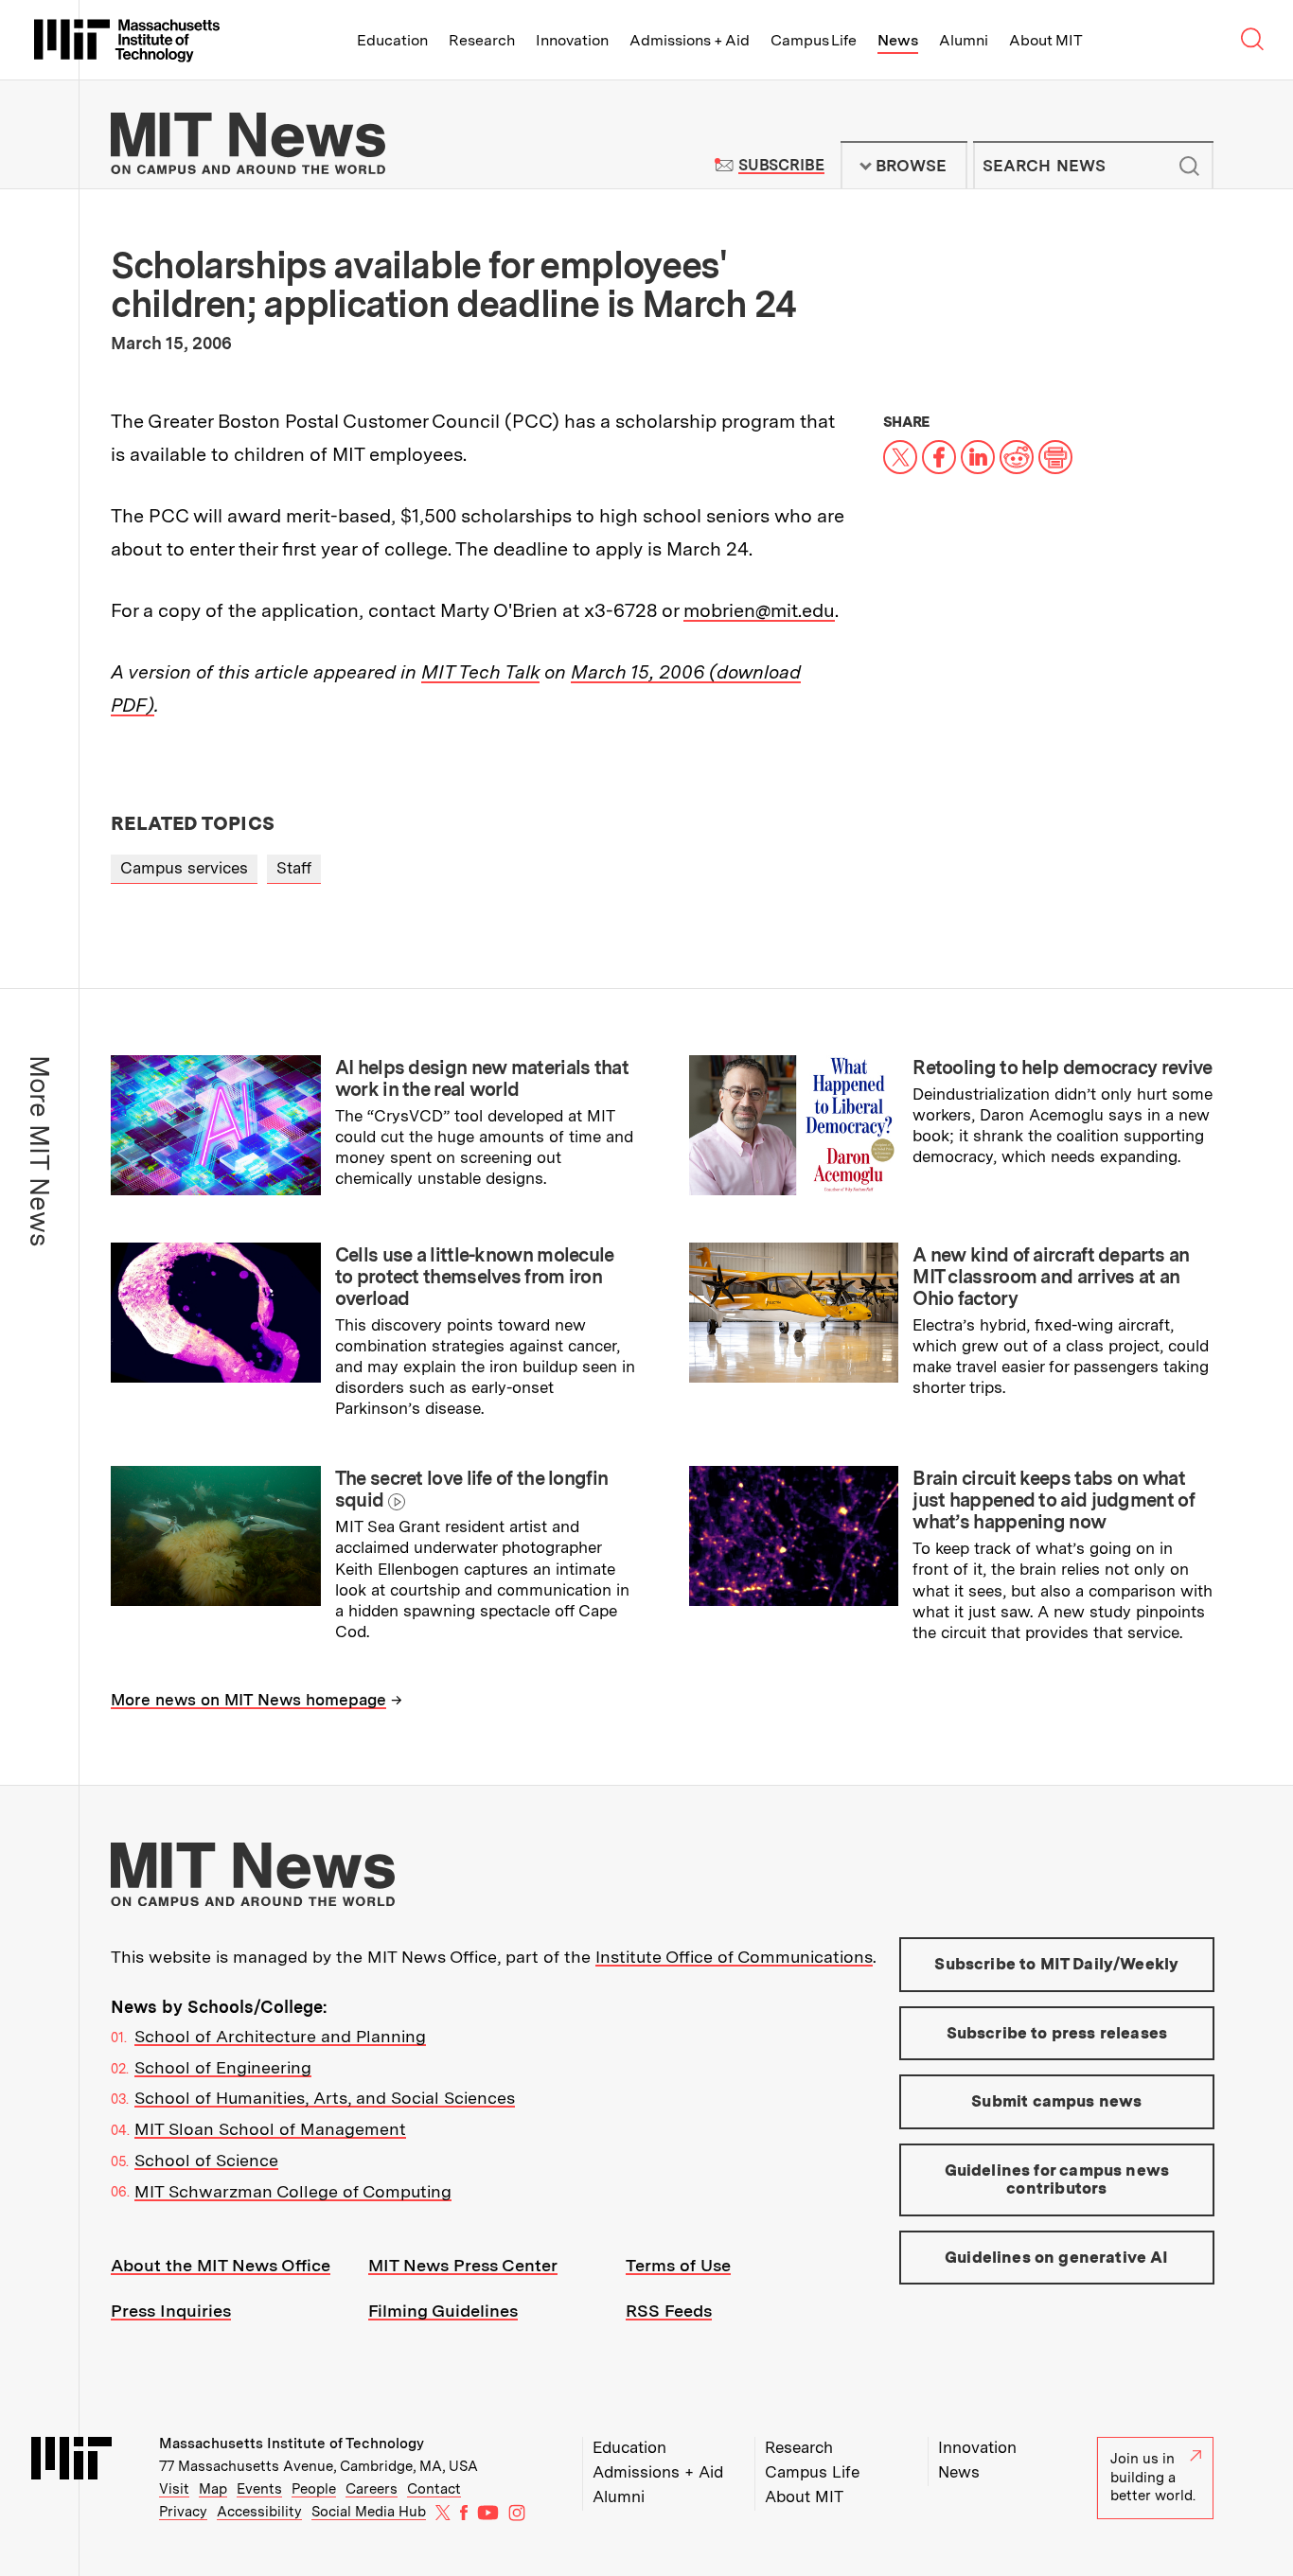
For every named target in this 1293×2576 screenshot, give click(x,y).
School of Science (206, 2160)
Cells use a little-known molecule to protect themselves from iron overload (475, 1277)
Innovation (572, 40)
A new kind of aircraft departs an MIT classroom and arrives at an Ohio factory (1051, 1277)
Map (213, 2489)
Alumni (964, 40)
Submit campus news (1056, 2101)
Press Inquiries (171, 2311)
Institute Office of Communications (734, 1957)
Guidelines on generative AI (1057, 2257)
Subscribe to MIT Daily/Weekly (1056, 1964)
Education (392, 40)
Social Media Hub (369, 2512)
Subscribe (781, 165)
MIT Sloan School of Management (270, 2129)
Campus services (184, 868)
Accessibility (259, 2512)
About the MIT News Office (221, 2265)
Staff (294, 868)
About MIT (1045, 40)
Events (259, 2489)
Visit (174, 2489)
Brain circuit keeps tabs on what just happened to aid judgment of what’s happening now (1054, 1500)
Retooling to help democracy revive (1062, 1067)
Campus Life (814, 40)
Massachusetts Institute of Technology (292, 2444)
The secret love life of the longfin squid (472, 1489)
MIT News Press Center (463, 2265)
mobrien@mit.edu (759, 610)
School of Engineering (223, 2067)
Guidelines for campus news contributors (1057, 2179)
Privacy (183, 2512)
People (314, 2489)
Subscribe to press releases (1057, 2033)
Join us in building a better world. (1153, 2477)
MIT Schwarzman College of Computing (293, 2191)
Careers (372, 2489)
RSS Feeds (669, 2311)
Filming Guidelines (443, 2311)
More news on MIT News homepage (248, 1700)
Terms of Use (678, 2265)
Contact (434, 2489)
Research (482, 40)
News (898, 40)
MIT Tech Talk (480, 672)
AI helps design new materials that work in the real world (482, 1078)
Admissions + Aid (690, 40)
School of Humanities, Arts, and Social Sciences (325, 2098)
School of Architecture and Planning (280, 2036)
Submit (1189, 166)
